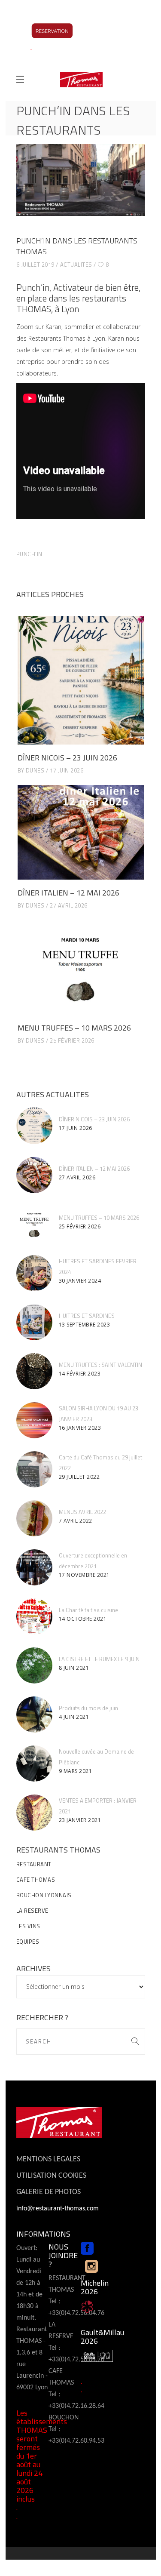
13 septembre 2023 (85, 1325)
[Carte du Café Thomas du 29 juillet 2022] (34, 1469)
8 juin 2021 (74, 1668)
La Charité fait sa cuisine (88, 1610)
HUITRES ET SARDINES (87, 1316)
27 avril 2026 (69, 905)
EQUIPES (28, 1942)
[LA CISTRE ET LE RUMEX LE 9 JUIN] (34, 1665)
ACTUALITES (76, 265)
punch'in (29, 554)
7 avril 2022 (76, 1521)
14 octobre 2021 (83, 1619)
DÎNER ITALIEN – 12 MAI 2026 (68, 893)
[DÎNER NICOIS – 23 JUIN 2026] (81, 680)
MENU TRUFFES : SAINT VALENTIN (100, 1365)
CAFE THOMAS (36, 1880)
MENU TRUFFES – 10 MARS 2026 (74, 1028)
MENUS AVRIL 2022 (82, 1512)
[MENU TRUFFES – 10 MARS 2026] (81, 968)
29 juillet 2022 (79, 1477)
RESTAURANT (34, 1864)
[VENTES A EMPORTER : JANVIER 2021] (34, 1813)
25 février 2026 (72, 1040)
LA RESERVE (32, 1911)
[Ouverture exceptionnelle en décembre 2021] (34, 1567)
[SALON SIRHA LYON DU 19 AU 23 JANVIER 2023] (34, 1420)
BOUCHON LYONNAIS (44, 1895)
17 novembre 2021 (84, 1575)
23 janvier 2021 (80, 1820)
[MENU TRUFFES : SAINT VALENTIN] (34, 1371)
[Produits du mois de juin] (34, 1714)
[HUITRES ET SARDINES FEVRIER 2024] (34, 1273)
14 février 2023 (80, 1374)
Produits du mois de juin (88, 1708)
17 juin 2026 (67, 770)
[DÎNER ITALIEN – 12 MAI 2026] (81, 833)
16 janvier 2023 (80, 1428)
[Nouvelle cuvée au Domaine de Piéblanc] (34, 1763)
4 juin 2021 (74, 1717)
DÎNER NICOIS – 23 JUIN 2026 (67, 758)
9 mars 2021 (76, 1771)
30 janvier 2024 (80, 1281)
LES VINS (28, 1926)
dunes (35, 770)
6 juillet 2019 (35, 265)
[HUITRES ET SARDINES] (34, 1322)
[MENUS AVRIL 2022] (34, 1518)
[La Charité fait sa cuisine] (34, 1616)
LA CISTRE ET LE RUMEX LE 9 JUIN (99, 1659)
